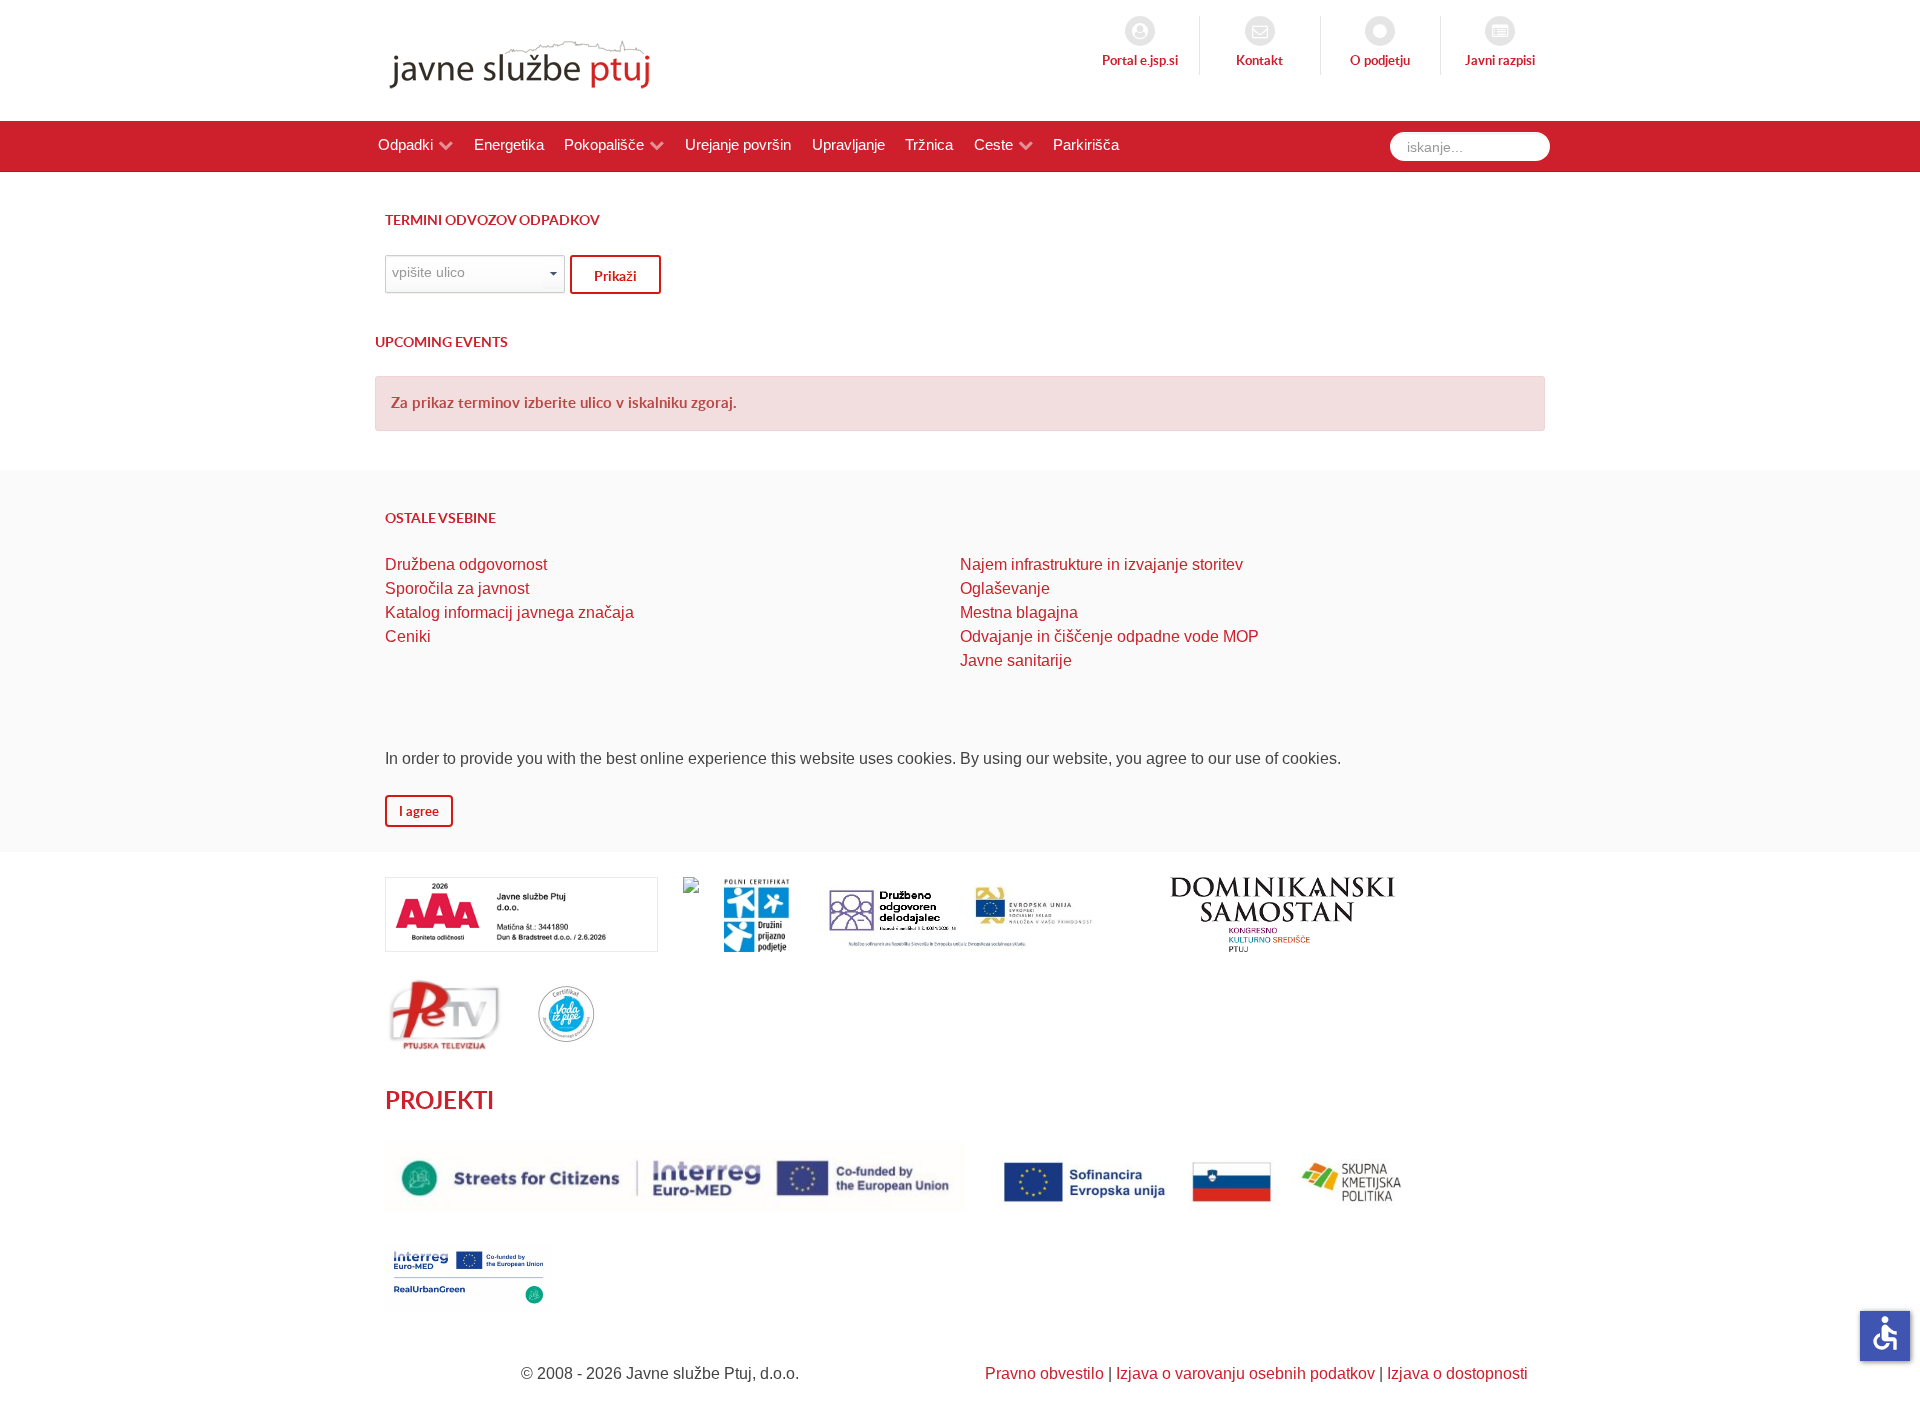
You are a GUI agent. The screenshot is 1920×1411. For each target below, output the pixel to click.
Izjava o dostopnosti (1457, 1373)
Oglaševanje (1005, 588)
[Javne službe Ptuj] (514, 59)
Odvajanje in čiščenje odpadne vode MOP (1109, 636)
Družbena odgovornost (466, 564)
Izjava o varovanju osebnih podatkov (1245, 1373)
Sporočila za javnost (457, 588)
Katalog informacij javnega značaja (509, 612)
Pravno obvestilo (1044, 1373)
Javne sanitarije (1016, 660)
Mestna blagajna (1019, 612)
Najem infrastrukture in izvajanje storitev (1101, 564)
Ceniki (408, 636)
